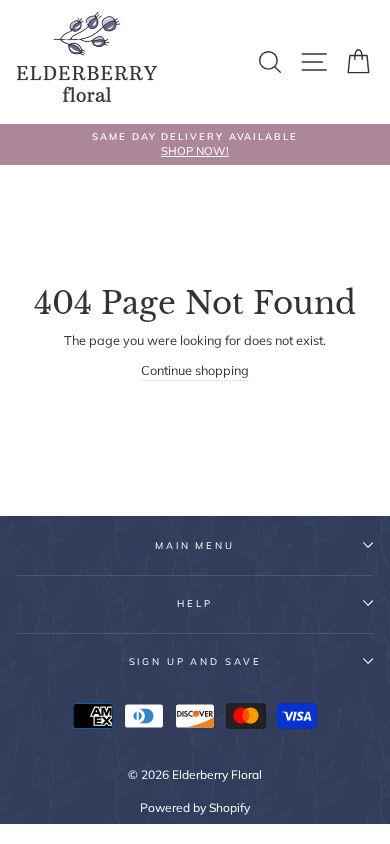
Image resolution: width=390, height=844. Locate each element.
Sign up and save (195, 661)
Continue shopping (195, 370)
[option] (195, 144)
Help (194, 603)
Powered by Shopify (195, 807)
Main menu (195, 545)
